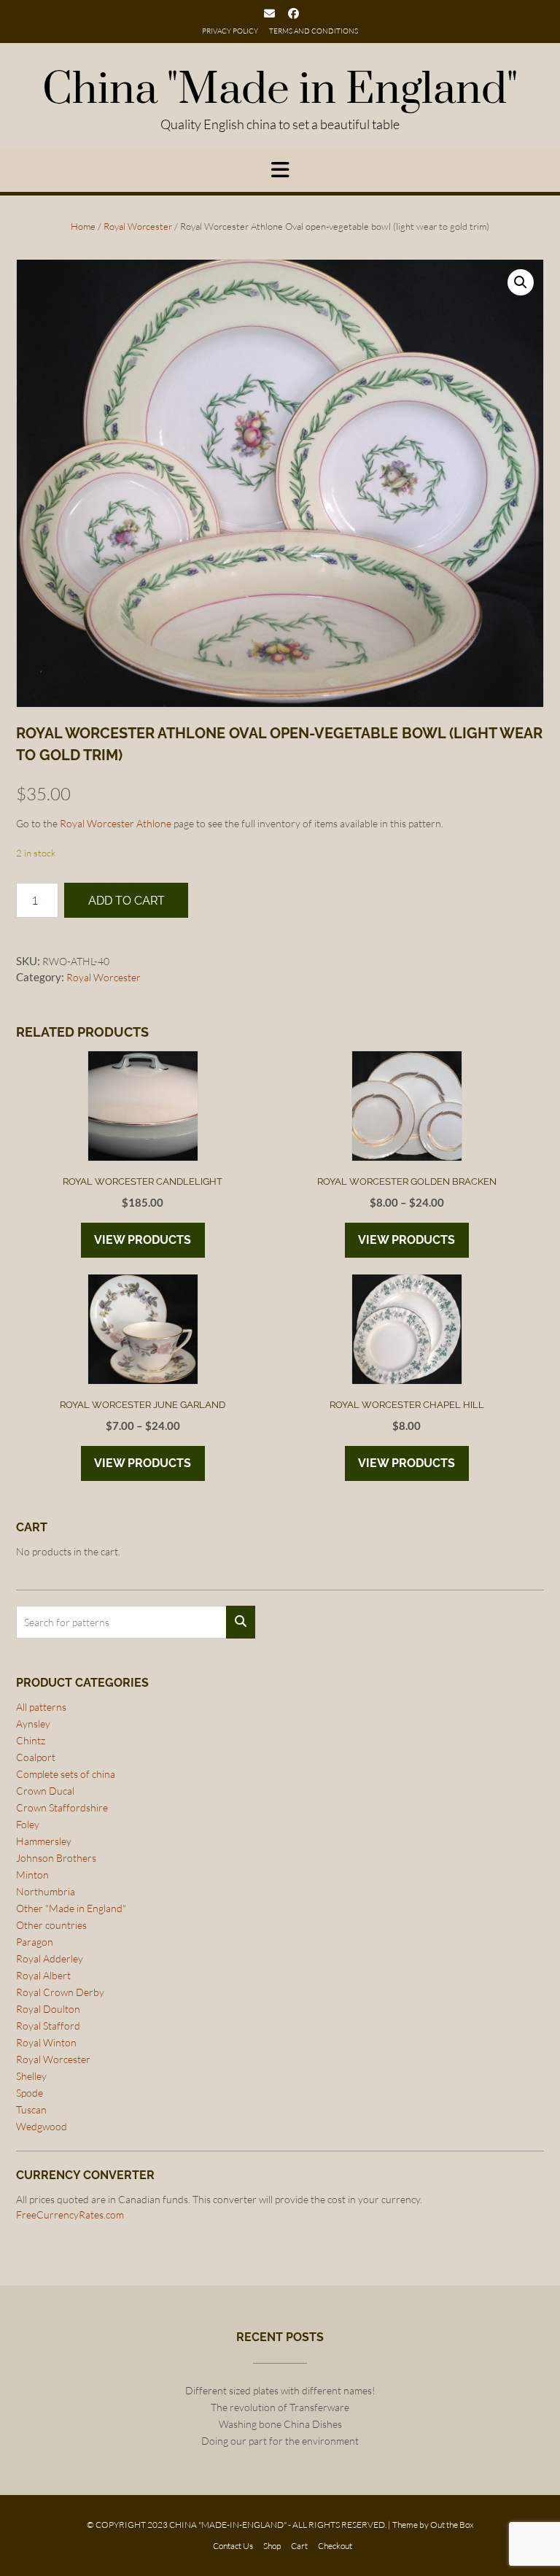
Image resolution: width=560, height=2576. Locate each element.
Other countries (51, 1925)
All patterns (41, 1707)
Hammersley (44, 1841)
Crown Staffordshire (62, 1807)
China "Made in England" (280, 90)
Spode (30, 2093)
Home (83, 226)
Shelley (31, 2076)
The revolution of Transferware (280, 2407)
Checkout (335, 2546)
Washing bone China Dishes (280, 2424)
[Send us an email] (269, 13)
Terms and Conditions (314, 31)
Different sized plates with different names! (280, 2390)
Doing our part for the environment (280, 2441)
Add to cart (127, 901)
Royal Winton (46, 2042)
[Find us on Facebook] (293, 13)
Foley (28, 1824)
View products (143, 1240)
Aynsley (33, 1724)
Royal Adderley (50, 1958)
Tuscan (31, 2109)
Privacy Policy (230, 31)
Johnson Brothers (56, 1858)
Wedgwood (42, 2126)
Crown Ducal (45, 1791)
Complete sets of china (66, 1774)
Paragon (35, 1942)
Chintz (31, 1740)
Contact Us (233, 2546)
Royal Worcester (138, 226)
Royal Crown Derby (60, 1992)
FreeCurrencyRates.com (70, 2215)
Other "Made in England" (71, 1908)
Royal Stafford (48, 2026)
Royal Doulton (48, 2009)
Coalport (36, 1757)
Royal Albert (43, 1975)
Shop (272, 2546)
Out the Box (452, 2525)
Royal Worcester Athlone (116, 823)
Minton (32, 1875)
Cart (299, 2546)
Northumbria (46, 1891)
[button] (521, 282)
